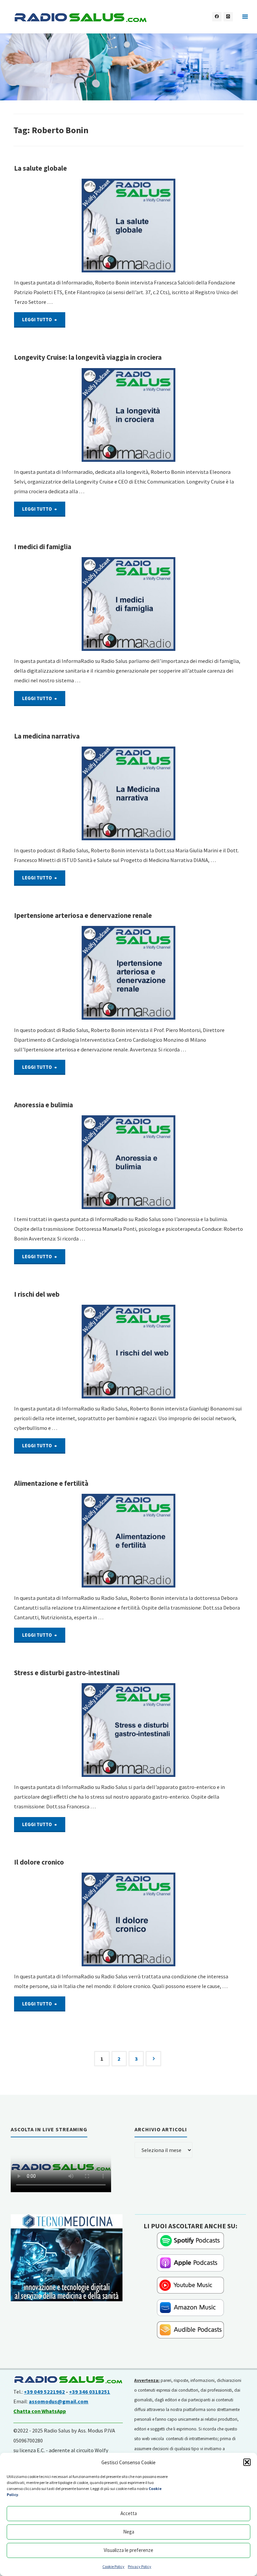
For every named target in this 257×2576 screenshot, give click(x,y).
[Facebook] (217, 17)
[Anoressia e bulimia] (129, 1162)
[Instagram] (228, 17)
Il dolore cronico (39, 1862)
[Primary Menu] (245, 17)
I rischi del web (37, 1294)
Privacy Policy (140, 2566)
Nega (129, 2532)
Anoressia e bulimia (44, 1105)
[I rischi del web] (129, 1352)
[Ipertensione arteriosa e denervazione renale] (129, 973)
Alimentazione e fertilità (51, 1483)
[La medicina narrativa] (129, 793)
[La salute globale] (129, 226)
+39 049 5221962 (44, 2392)
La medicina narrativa (47, 736)
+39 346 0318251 (90, 2392)
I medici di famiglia (43, 547)
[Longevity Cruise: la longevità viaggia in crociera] (129, 415)
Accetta (129, 2513)
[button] (247, 2462)
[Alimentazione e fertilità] (129, 1541)
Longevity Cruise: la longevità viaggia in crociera (88, 357)
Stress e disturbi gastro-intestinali (67, 1673)
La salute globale (40, 168)
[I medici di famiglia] (129, 604)
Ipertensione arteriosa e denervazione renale (83, 916)
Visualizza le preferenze (128, 2550)
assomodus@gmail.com (59, 2401)
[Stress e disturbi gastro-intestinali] (129, 1730)
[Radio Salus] (80, 17)
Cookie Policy (113, 2566)
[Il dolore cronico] (129, 1919)
